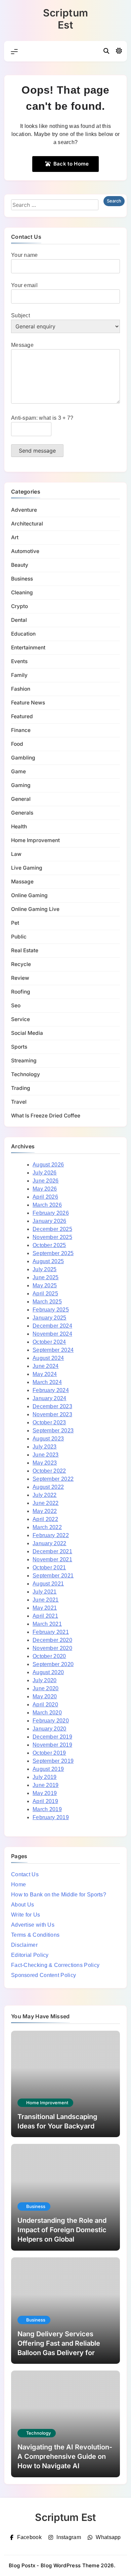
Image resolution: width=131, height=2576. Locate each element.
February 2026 (51, 1213)
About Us (23, 1905)
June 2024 (46, 1366)
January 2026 (50, 1221)
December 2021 (52, 1551)
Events (19, 661)
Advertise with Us (33, 1925)
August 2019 (48, 1769)
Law (16, 854)
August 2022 (48, 1487)
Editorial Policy (30, 1955)
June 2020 (46, 1688)
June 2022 (46, 1503)
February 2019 (51, 1817)
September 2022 (53, 1479)
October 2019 (49, 1753)
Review (20, 978)
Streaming (24, 1061)
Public (19, 937)
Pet (15, 923)
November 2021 (52, 1559)
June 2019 (46, 1785)
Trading (21, 1088)
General (21, 799)
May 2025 (45, 1285)
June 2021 (46, 1600)
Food (17, 744)
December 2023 (52, 1406)
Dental (19, 620)
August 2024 (48, 1358)
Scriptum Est (65, 19)
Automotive (25, 551)
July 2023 (45, 1447)
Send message (37, 451)
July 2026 (45, 1173)
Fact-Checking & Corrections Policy (55, 1965)
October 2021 (49, 1568)
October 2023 (49, 1422)
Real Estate (25, 950)
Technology (26, 1074)
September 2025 (53, 1253)
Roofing (21, 992)
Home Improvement (35, 840)
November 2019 (52, 1745)
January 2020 (50, 1729)
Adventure (24, 510)
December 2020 (52, 1640)
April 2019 (45, 1801)
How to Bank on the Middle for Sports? (59, 1895)
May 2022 (45, 1511)
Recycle (21, 964)
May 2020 (45, 1696)
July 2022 (45, 1495)
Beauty (20, 565)
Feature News (28, 703)
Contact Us (25, 1874)
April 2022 (45, 1519)
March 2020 (47, 1713)
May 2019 (45, 1793)
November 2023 (52, 1414)
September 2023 (53, 1431)
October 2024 (49, 1342)
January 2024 (50, 1398)
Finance (21, 730)
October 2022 (49, 1471)
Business (22, 579)
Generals (22, 813)
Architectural (27, 524)
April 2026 (45, 1197)
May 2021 (45, 1608)
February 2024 (51, 1390)
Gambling (23, 758)
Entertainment (28, 648)
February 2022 (51, 1535)
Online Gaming (29, 895)
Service (20, 1019)
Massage (22, 882)
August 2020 (48, 1672)
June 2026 (46, 1181)
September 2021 (53, 1576)
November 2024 (52, 1334)
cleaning (22, 592)
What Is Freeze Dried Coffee (46, 1116)
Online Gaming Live (35, 909)
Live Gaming (27, 868)
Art (15, 537)
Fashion (21, 689)
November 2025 (52, 1237)
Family (19, 675)
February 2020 (51, 1721)
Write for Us (26, 1915)
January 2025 (50, 1318)
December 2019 (52, 1737)
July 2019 (45, 1777)
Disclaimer (24, 1945)
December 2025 (52, 1229)
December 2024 (52, 1326)
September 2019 (53, 1761)
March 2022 (47, 1527)
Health (19, 826)
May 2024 (45, 1374)
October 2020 (49, 1656)
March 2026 (47, 1205)
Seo (16, 1005)
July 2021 (45, 1592)
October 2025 (49, 1245)
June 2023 (46, 1455)
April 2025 (45, 1294)
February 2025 (51, 1310)
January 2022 (50, 1543)
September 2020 (53, 1664)
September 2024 (53, 1350)
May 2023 (45, 1463)
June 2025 (46, 1277)
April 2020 (45, 1705)
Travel (19, 1102)
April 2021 (45, 1616)
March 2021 (47, 1624)
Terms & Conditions (35, 1935)
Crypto (19, 606)
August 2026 (48, 1165)
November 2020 (52, 1648)
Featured (22, 716)
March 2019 (47, 1809)
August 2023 (48, 1439)
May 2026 (45, 1189)
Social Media (27, 1033)
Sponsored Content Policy (43, 1975)
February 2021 (51, 1632)
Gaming (21, 785)
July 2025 (45, 1269)
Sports (19, 1047)
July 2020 (45, 1680)
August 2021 (48, 1584)
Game (18, 771)
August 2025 (48, 1261)
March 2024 (47, 1382)
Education (23, 634)
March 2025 (47, 1302)
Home (18, 1884)
